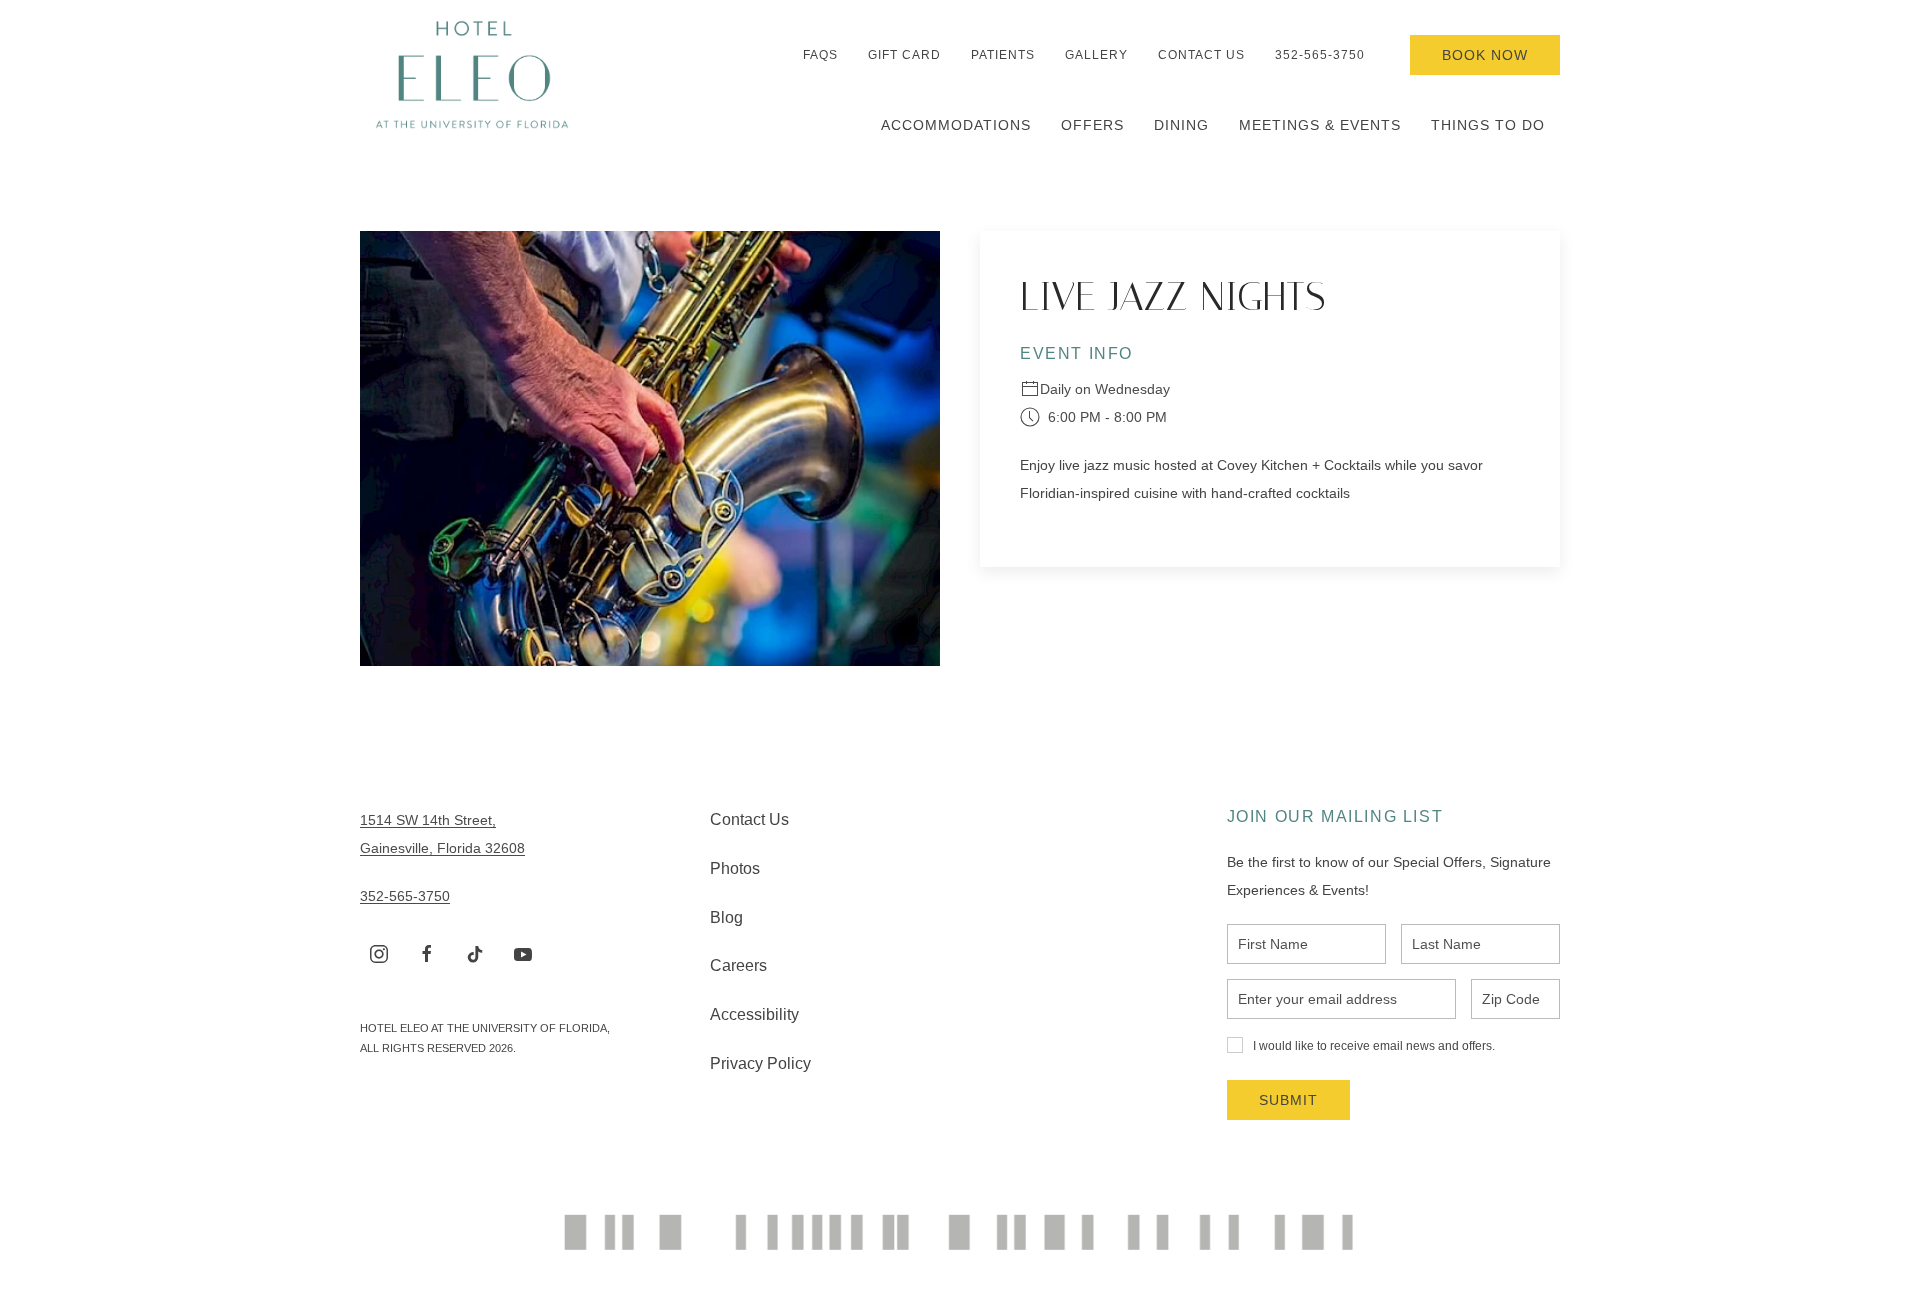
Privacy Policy (760, 1063)
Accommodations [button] (956, 125)
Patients (1003, 55)
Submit (1288, 1100)
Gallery (1096, 55)
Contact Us (1201, 55)
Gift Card (904, 55)
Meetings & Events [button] (1320, 125)
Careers (738, 965)
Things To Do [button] (1488, 125)
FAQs (820, 55)
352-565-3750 (1320, 55)
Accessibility (754, 1014)
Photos (735, 868)
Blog (726, 917)
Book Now (1485, 55)
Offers (1092, 125)
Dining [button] (1181, 125)
